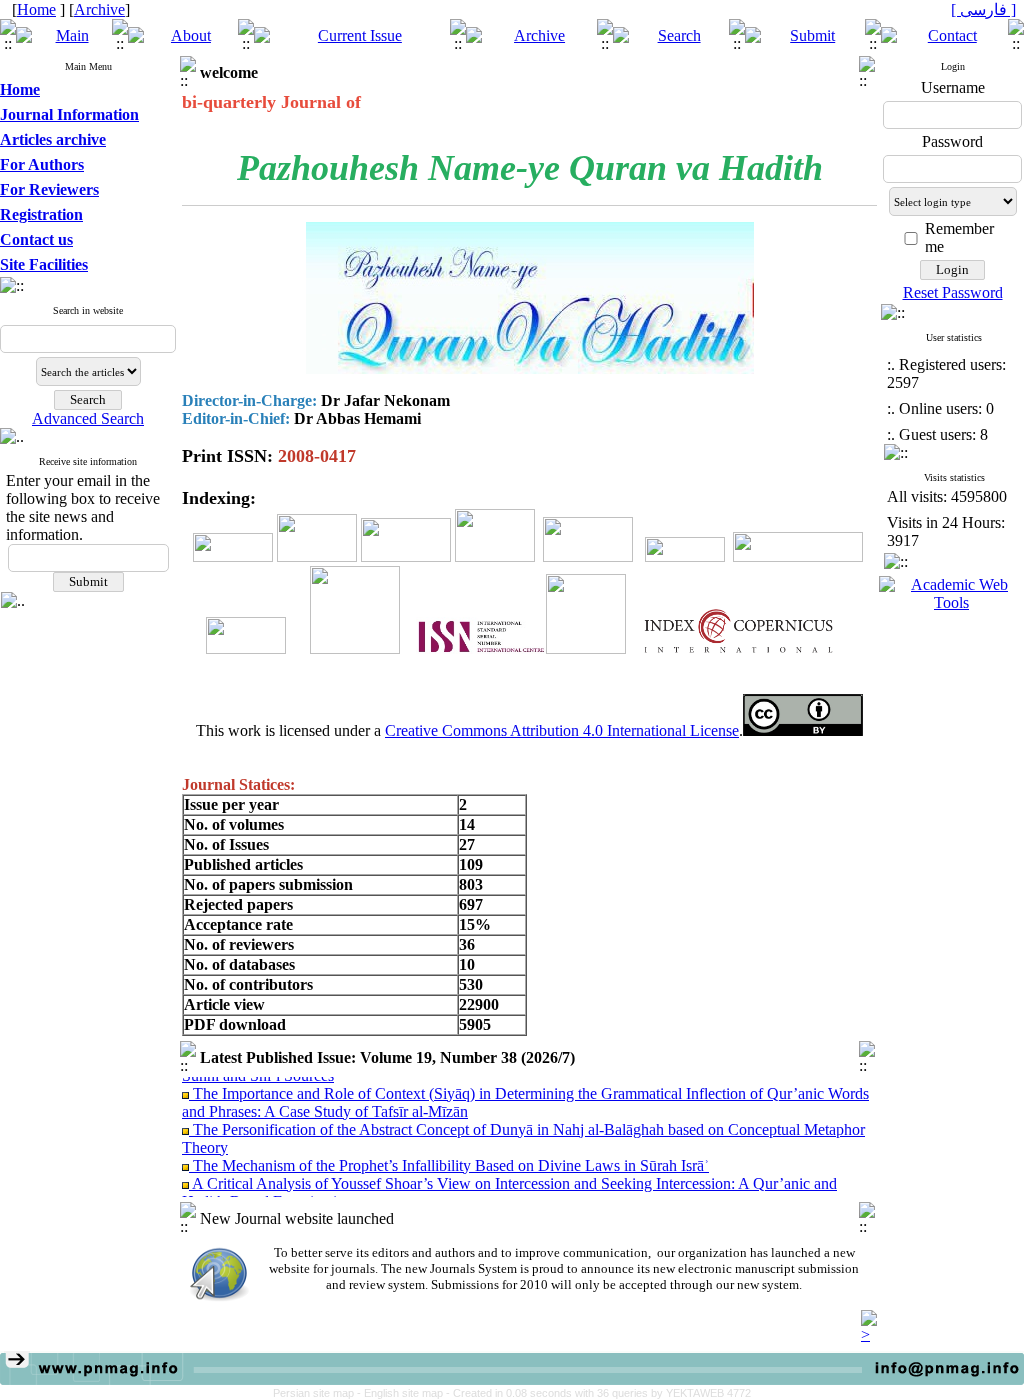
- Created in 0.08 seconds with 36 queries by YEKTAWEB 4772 (598, 1393)
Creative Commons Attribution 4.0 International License (562, 730)
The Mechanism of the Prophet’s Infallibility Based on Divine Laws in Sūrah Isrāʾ (449, 1155)
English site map (405, 1393)
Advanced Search (88, 418)
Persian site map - (318, 1393)
